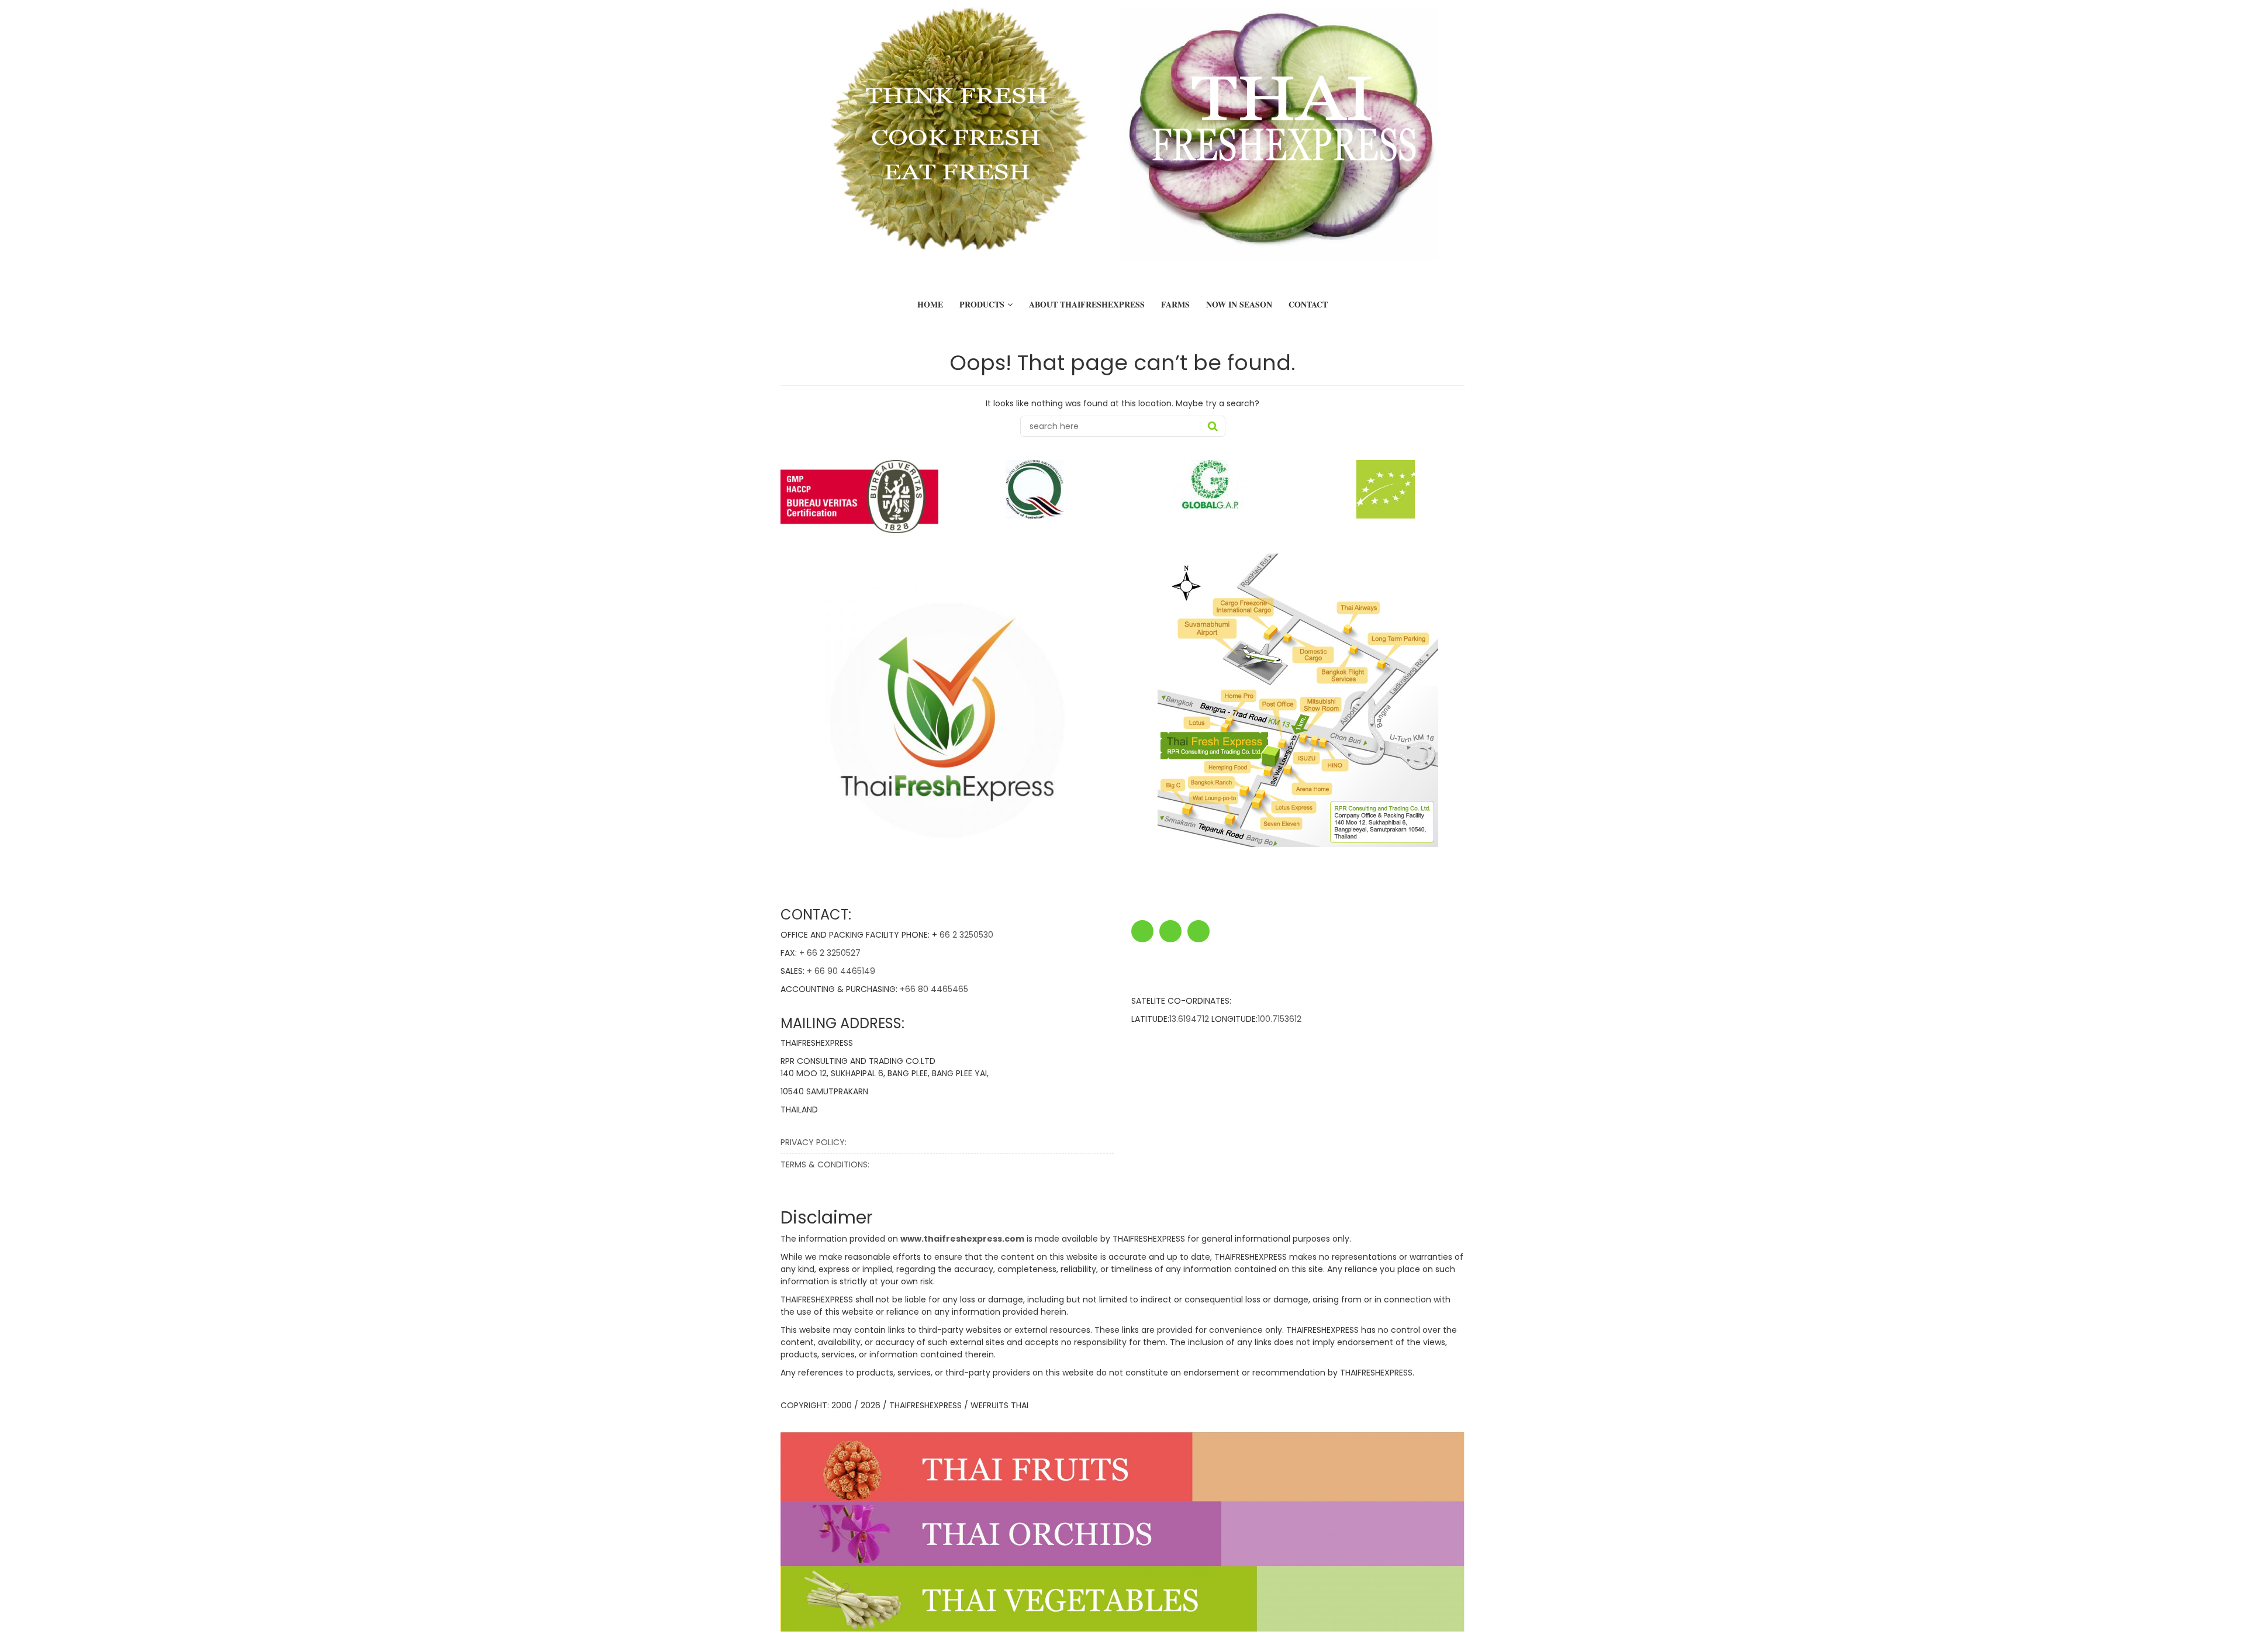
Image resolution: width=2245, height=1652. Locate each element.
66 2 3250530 (966, 935)
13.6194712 (1189, 1019)
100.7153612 (1279, 1019)
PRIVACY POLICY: (814, 1142)
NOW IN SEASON (1239, 304)
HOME (930, 304)
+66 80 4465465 (934, 989)
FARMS (1175, 304)
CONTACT (1308, 304)
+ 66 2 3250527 (830, 953)
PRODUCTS (982, 304)
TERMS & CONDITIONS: (825, 1164)
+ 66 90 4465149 (841, 971)
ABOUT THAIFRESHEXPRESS (1087, 304)
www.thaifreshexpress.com (962, 1239)
